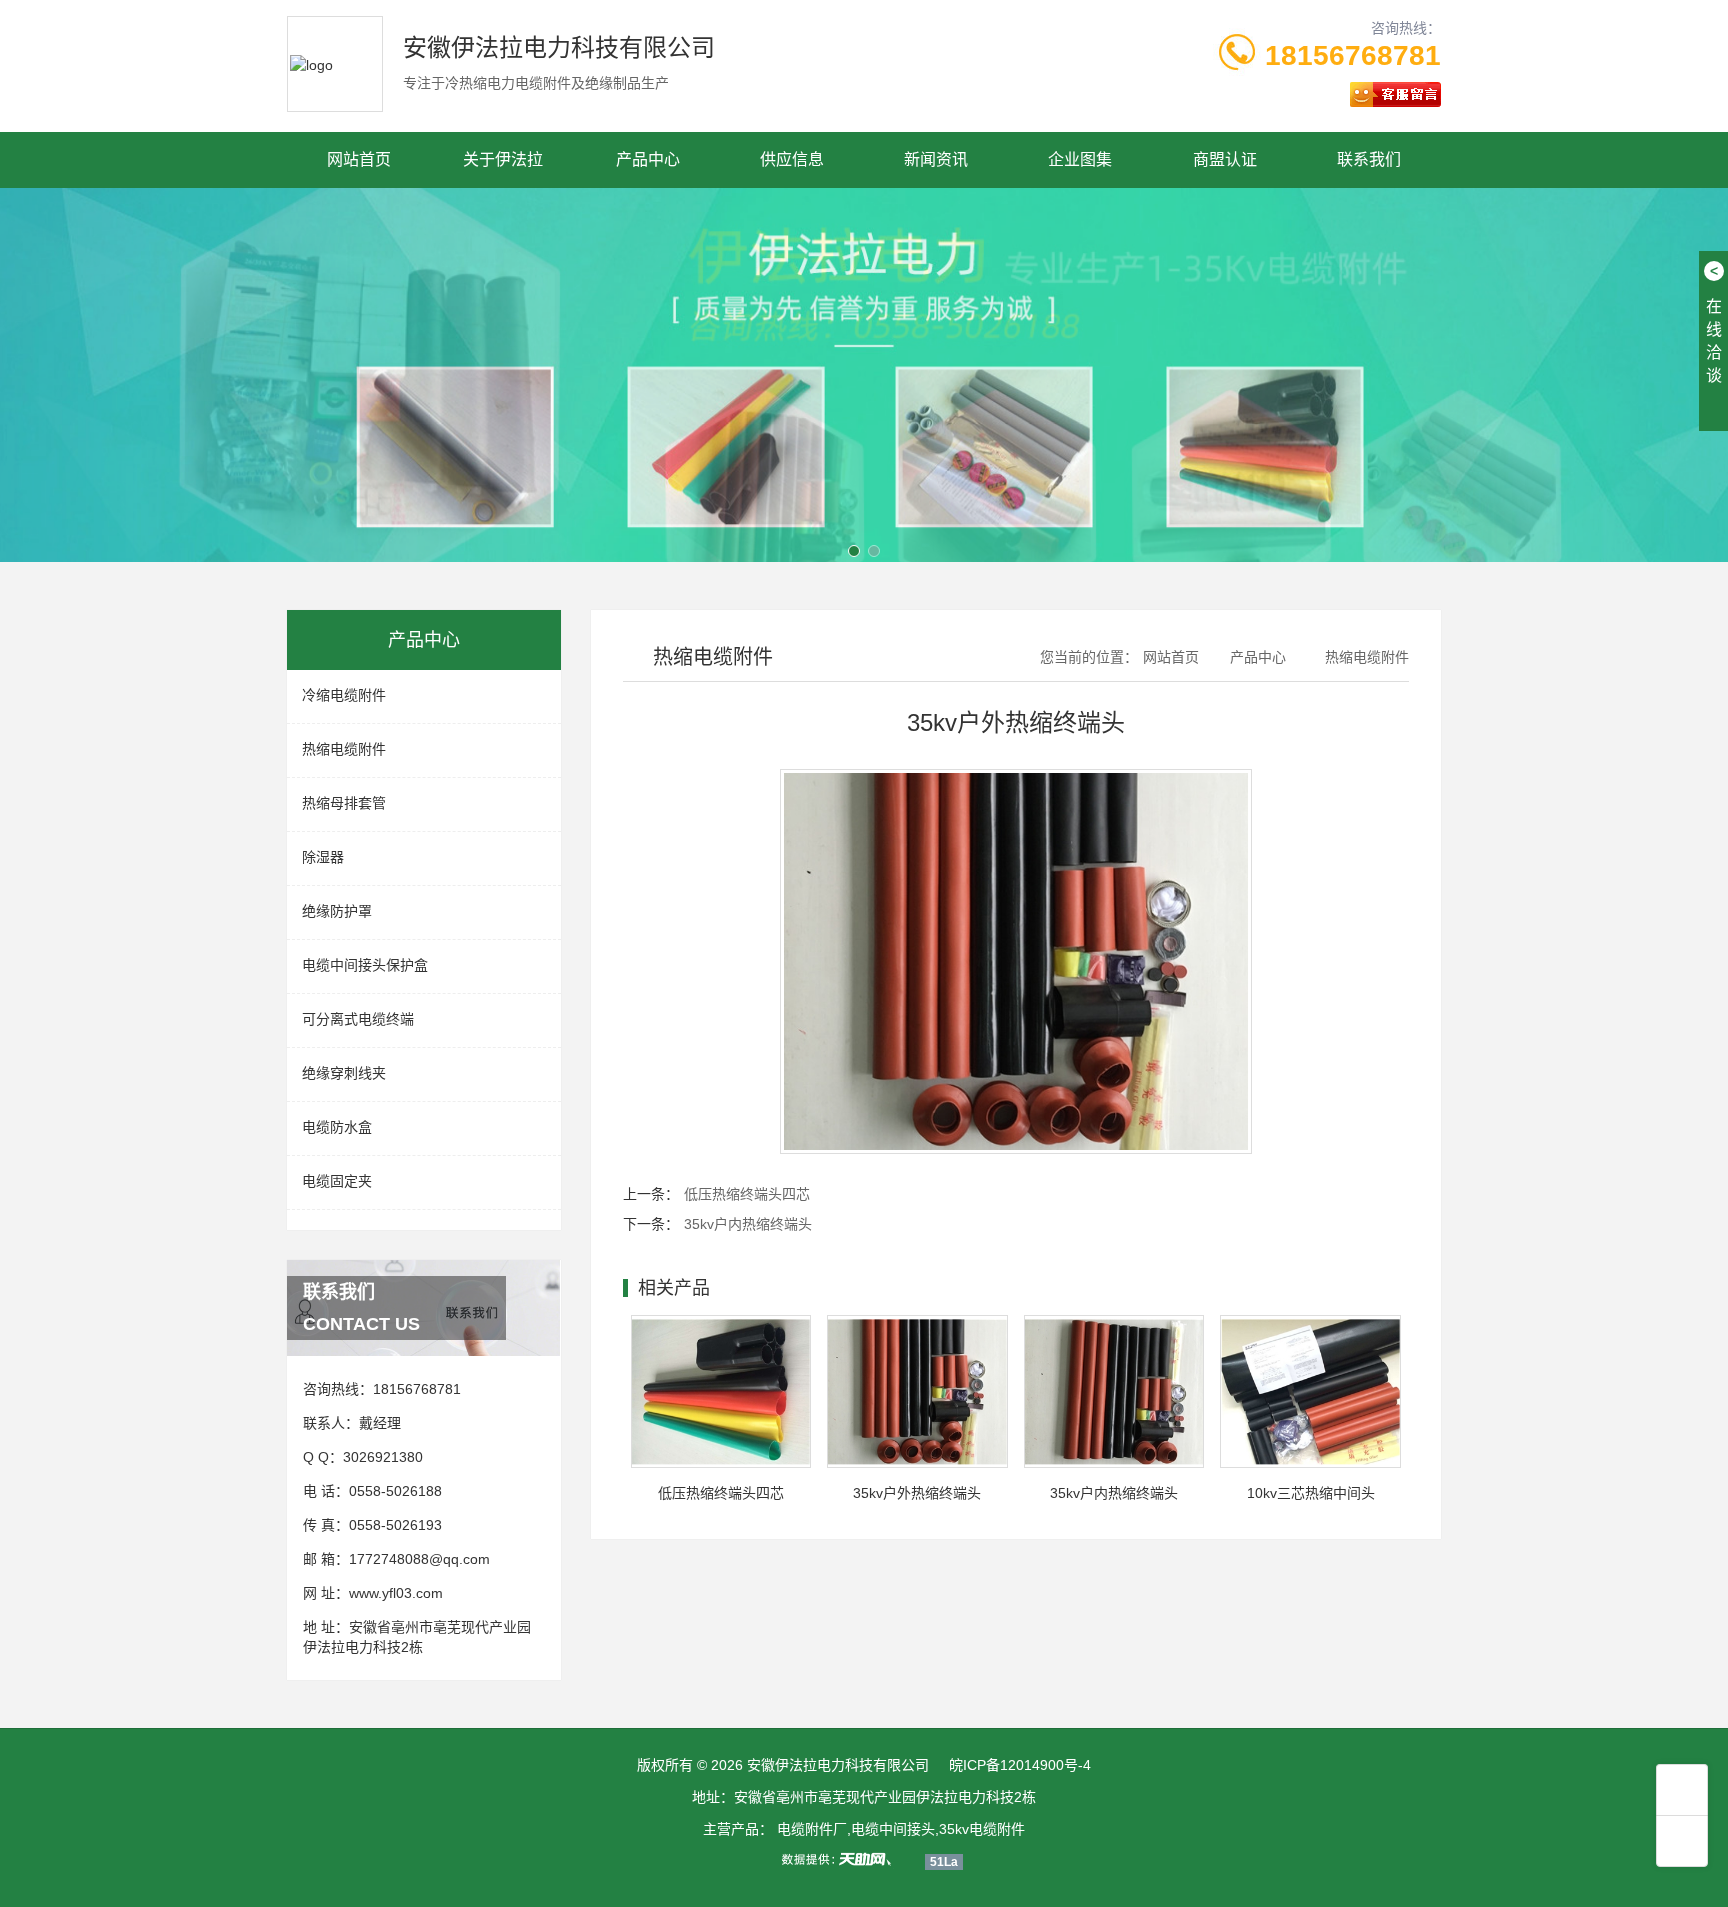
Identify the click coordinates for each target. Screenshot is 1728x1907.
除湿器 (323, 857)
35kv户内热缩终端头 (748, 1224)
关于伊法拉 (503, 159)
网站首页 (359, 159)
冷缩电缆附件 (344, 695)
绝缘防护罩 (337, 911)
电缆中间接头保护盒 (365, 965)
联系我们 (1369, 159)
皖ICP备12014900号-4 (1020, 1765)
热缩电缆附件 (344, 749)
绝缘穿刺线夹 (344, 1073)
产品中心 (648, 159)
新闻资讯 (936, 159)
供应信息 (792, 159)
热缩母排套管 (344, 803)
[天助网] (843, 1859)
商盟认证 (1225, 159)
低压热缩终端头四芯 (747, 1194)
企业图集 (1080, 159)
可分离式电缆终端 (358, 1019)
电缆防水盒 (337, 1127)
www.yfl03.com (396, 1593)
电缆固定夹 (337, 1181)
